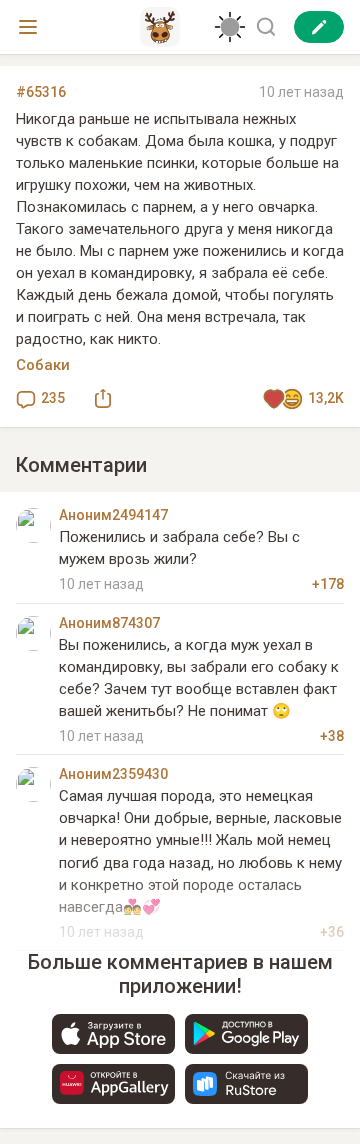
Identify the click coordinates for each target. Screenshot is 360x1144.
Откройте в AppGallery (113, 1084)
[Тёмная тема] (230, 27)
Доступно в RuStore (246, 1084)
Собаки (43, 365)
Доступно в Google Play (246, 1034)
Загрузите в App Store (113, 1034)
